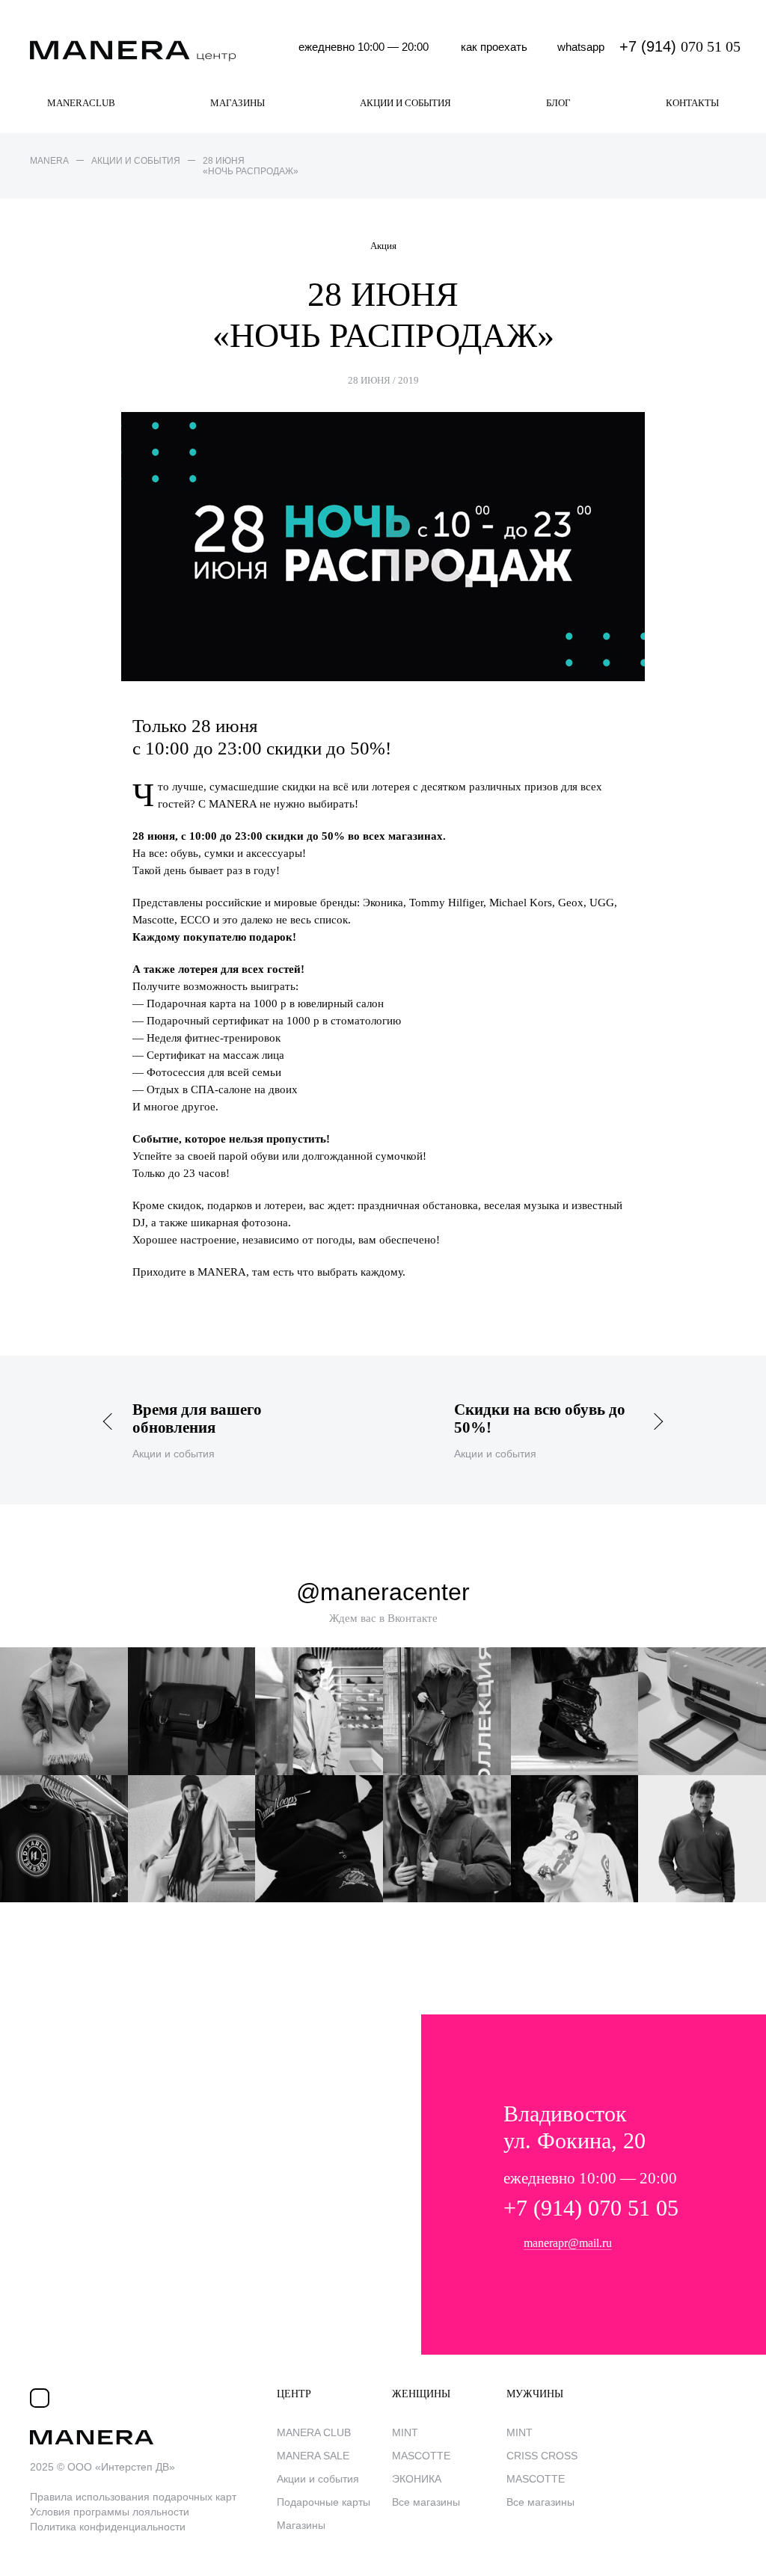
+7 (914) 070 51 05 (591, 2208)
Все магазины (426, 2502)
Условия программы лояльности (110, 2512)
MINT (405, 2432)
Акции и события (405, 103)
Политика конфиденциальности (108, 2527)
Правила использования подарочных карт (133, 2497)
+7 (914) (680, 46)
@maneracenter (383, 1592)
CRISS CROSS (542, 2456)
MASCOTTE (421, 2456)
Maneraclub (81, 103)
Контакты (692, 103)
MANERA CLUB (314, 2432)
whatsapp (581, 47)
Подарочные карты (324, 2502)
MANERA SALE (313, 2456)
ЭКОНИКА (417, 2479)
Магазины (238, 103)
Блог (558, 103)
